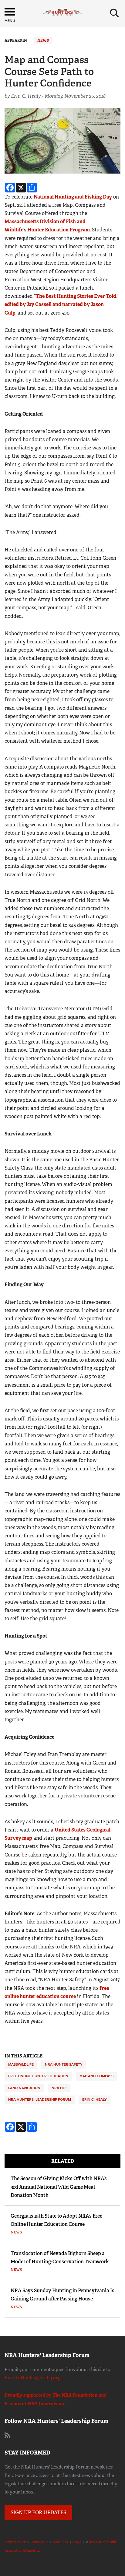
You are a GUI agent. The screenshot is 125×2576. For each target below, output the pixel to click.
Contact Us (39, 2542)
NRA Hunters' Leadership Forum (40, 2099)
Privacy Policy (15, 2542)
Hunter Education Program (59, 230)
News (43, 40)
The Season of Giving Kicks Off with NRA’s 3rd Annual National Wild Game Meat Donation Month (59, 2187)
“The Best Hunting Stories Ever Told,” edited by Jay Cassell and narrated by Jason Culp (62, 304)
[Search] (114, 13)
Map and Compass (96, 2076)
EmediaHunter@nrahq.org (32, 2378)
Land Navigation (24, 2088)
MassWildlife (21, 2064)
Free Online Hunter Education (38, 2076)
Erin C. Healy (95, 2099)
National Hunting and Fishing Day (73, 197)
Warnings (61, 2542)
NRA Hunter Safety (64, 2064)
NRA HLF (59, 2088)
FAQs (77, 2542)
